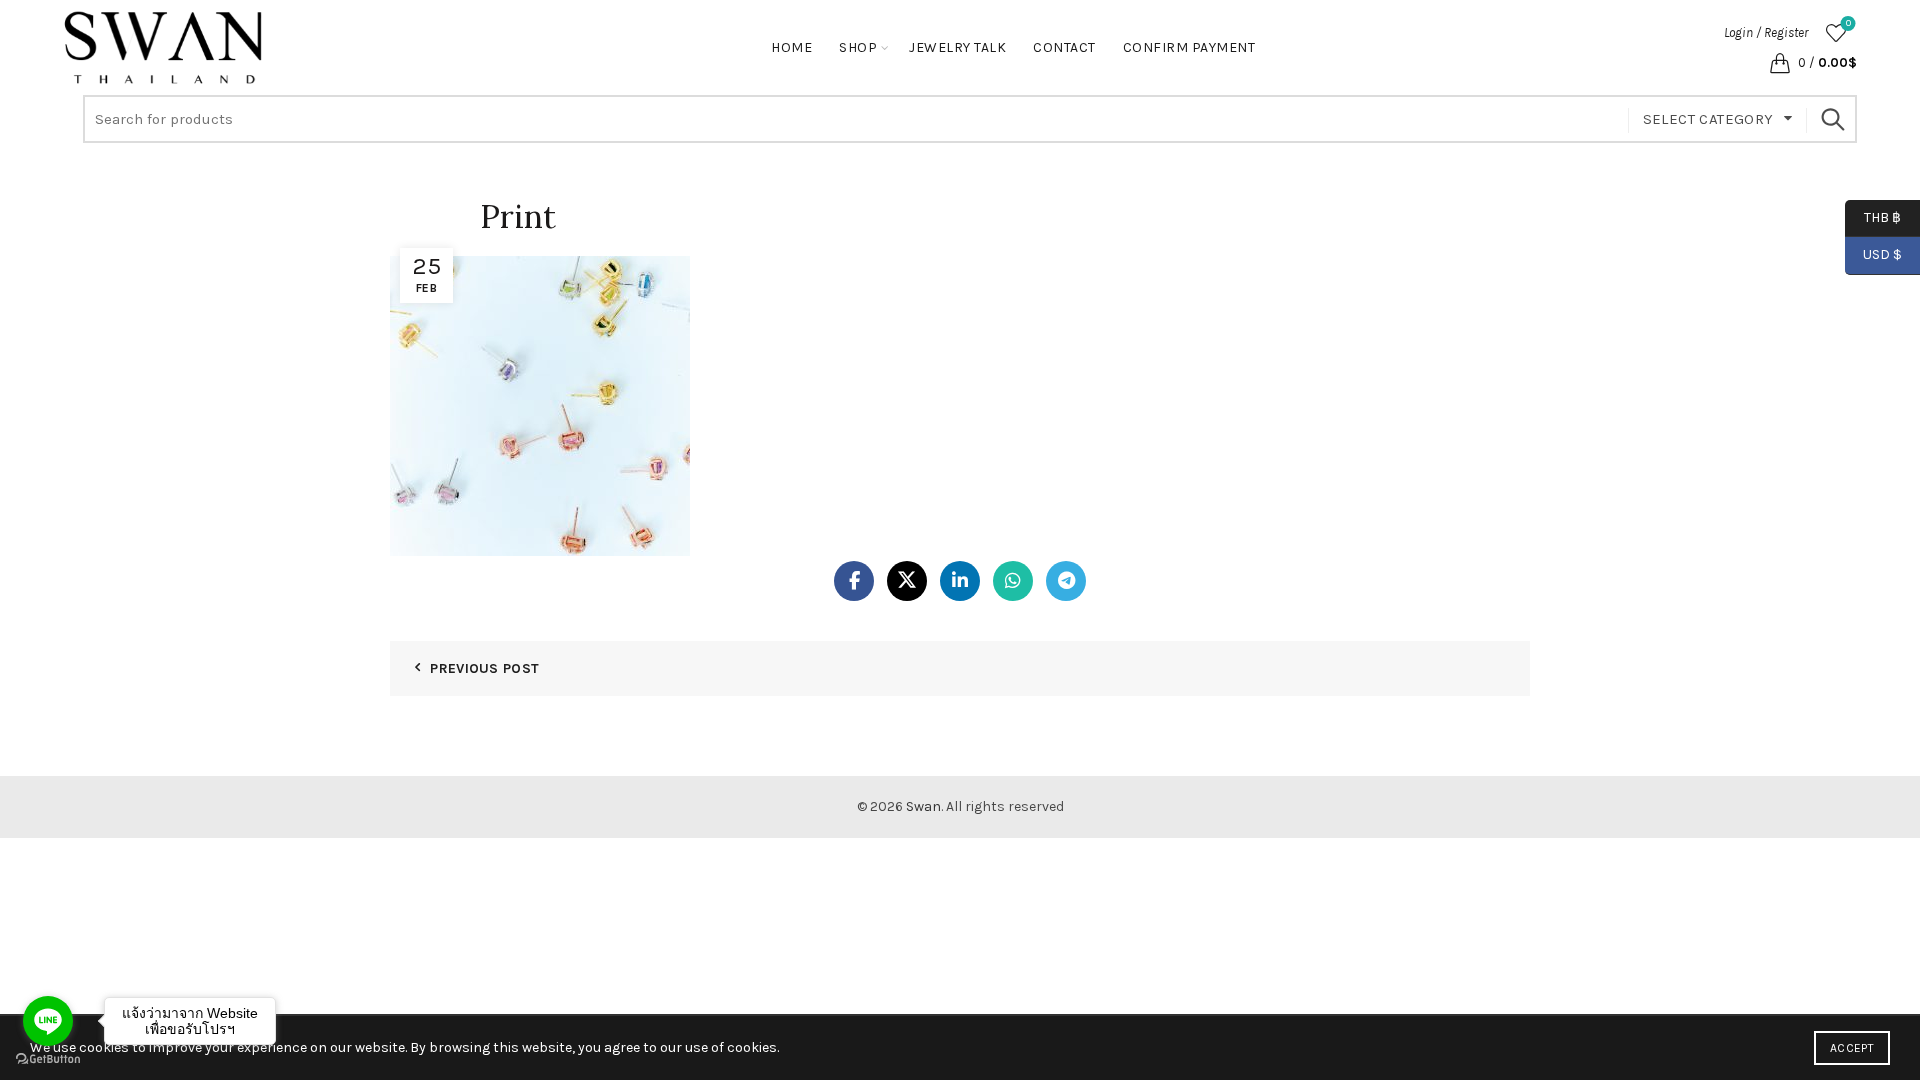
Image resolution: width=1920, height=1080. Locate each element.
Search (1832, 119)
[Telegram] (1066, 581)
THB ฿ (1873, 216)
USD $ (1882, 254)
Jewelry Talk (957, 47)
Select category (1708, 119)
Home (791, 47)
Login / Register (1766, 32)
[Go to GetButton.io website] (48, 1059)
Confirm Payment (1189, 47)
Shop (858, 47)
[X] (907, 581)
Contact (1064, 47)
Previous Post (484, 668)
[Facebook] (854, 581)
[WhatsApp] (1013, 581)
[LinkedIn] (960, 581)
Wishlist (1848, 23)
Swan (923, 806)
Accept (1852, 1048)
